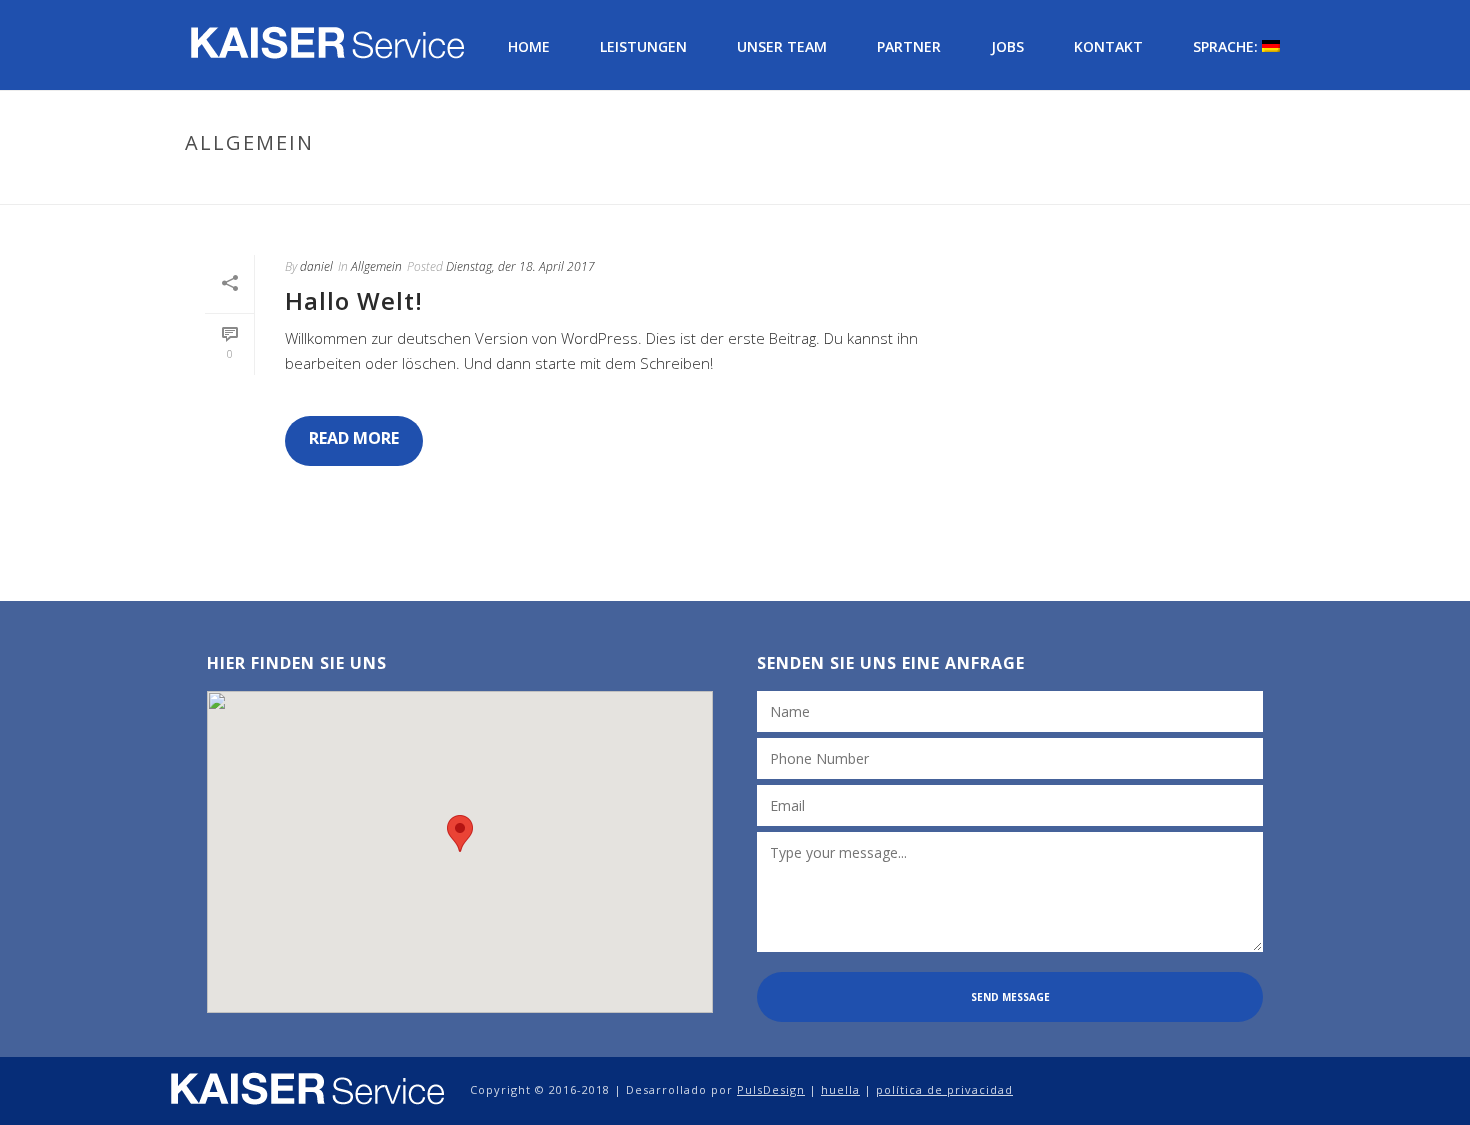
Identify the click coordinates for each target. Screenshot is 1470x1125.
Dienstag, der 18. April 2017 (520, 266)
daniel (316, 266)
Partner (909, 46)
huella (840, 1089)
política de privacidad (944, 1089)
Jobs (1007, 46)
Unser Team (782, 46)
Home (529, 46)
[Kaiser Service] (307, 1089)
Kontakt (1108, 46)
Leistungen (643, 46)
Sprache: (1227, 46)
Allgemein (1239, 185)
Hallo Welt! (354, 300)
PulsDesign (771, 1089)
